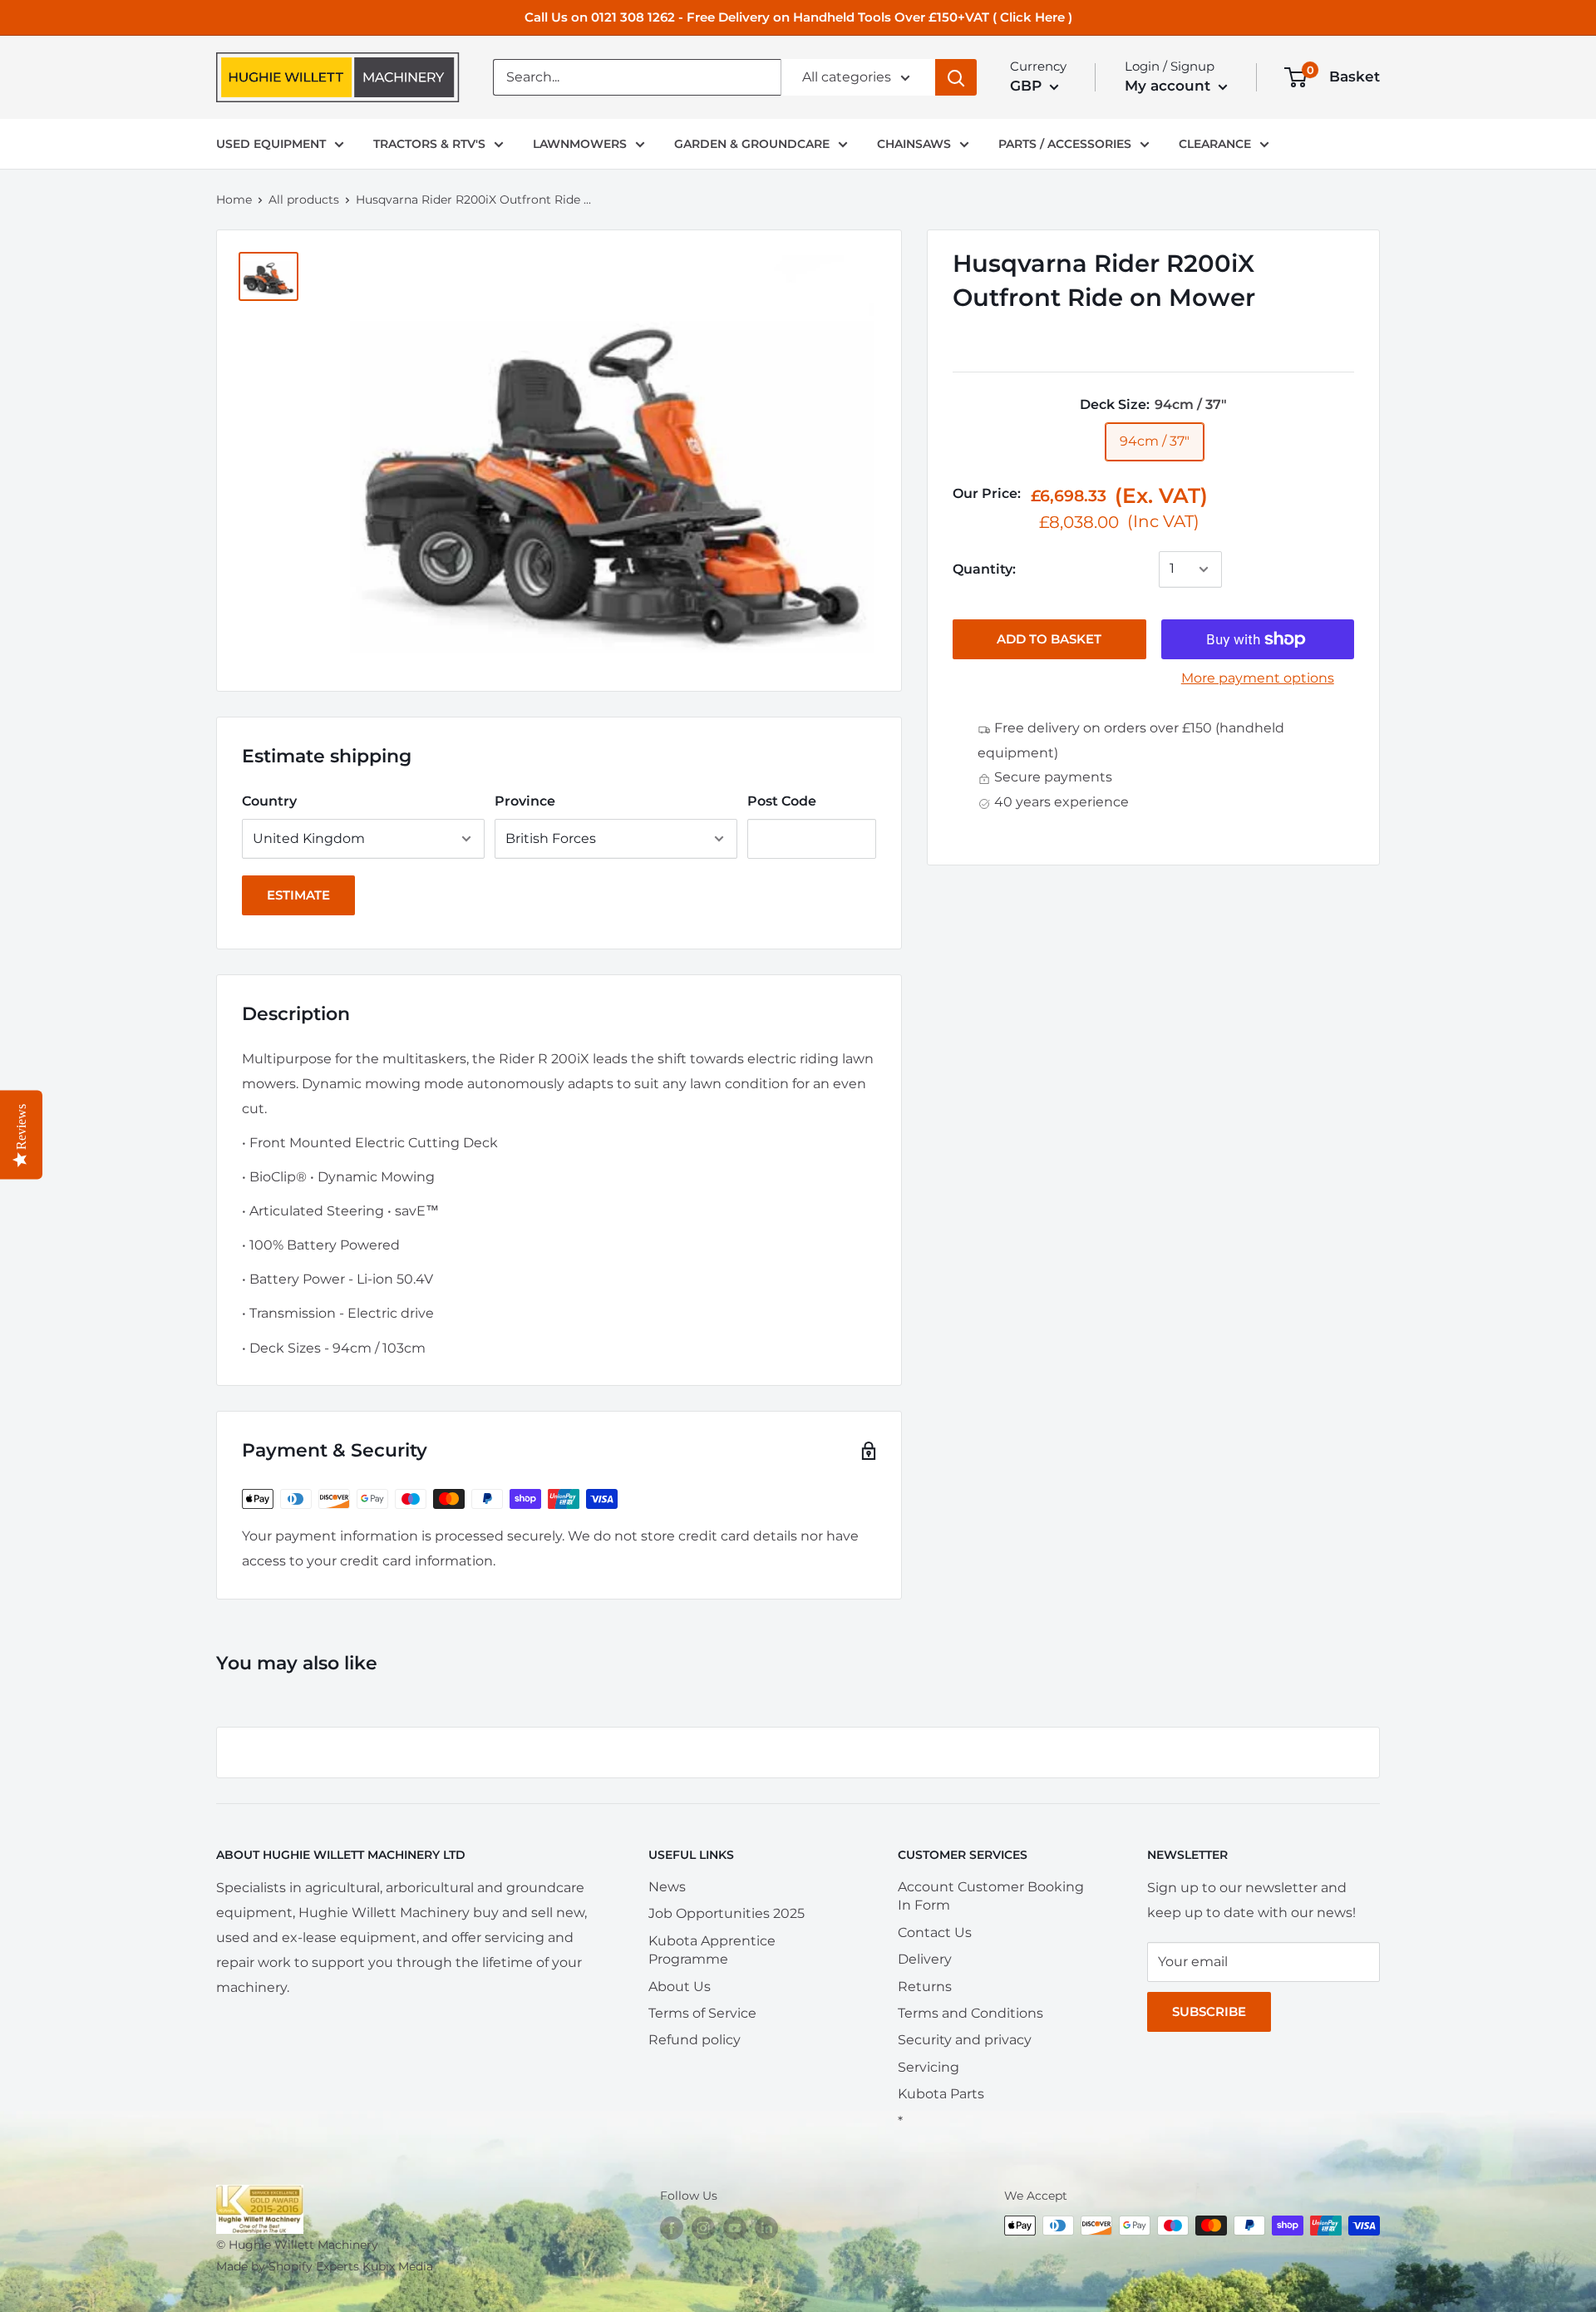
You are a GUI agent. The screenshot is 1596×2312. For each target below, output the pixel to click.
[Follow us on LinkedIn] (766, 2227)
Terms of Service (702, 2013)
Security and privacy (965, 2040)
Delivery (925, 1959)
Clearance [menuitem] (1215, 144)
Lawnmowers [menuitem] (580, 144)
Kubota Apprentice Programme (712, 1950)
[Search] (956, 77)
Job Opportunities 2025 (727, 1913)
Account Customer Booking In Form (991, 1896)
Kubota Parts (941, 2094)
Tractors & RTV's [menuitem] (429, 144)
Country (269, 801)
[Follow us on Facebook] (672, 2227)
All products (304, 200)
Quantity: (984, 569)
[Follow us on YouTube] (735, 2227)
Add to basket (1049, 639)
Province (525, 801)
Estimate (298, 895)
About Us (680, 1987)
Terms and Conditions (970, 2013)
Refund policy (695, 2040)
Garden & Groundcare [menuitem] (752, 144)
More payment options (1258, 678)
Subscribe (1209, 2011)
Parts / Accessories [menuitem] (1065, 144)
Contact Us (935, 1932)
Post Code (782, 801)
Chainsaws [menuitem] (914, 144)
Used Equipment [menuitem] (271, 144)
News (667, 1887)
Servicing (929, 2067)
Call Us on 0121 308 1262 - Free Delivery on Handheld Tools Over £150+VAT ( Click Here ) (798, 17)
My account (1170, 86)
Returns (925, 1987)
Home (234, 200)
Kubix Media (398, 2266)
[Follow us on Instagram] (703, 2227)
